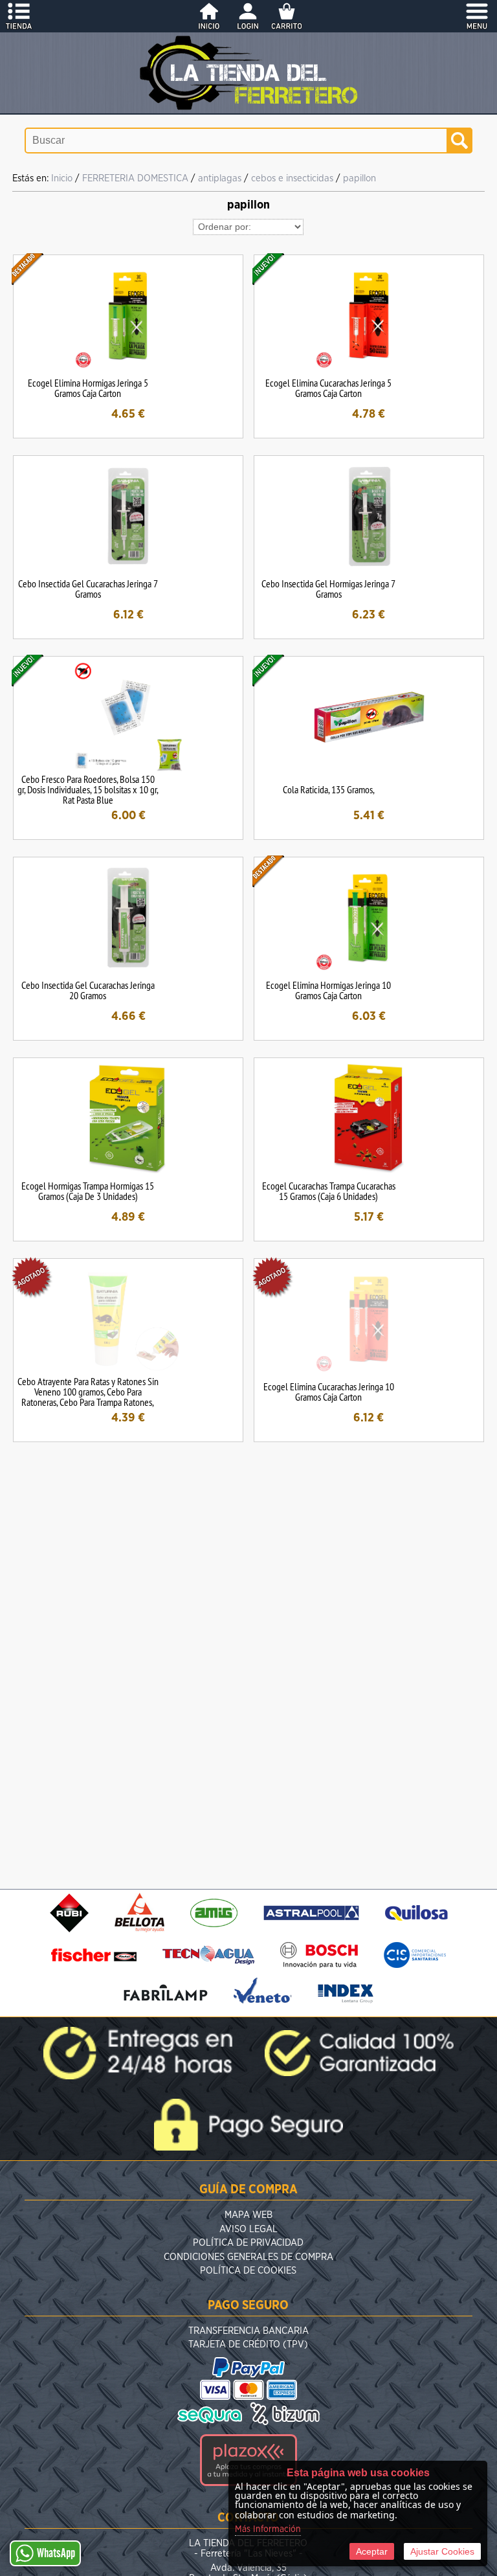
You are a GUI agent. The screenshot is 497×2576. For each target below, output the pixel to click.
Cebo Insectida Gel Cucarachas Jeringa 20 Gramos (88, 990)
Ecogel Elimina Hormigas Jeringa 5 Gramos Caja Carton (88, 388)
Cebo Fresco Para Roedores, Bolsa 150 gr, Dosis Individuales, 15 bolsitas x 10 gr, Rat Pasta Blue (88, 789)
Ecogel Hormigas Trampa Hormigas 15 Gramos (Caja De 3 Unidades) (88, 1191)
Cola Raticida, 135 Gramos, (329, 789)
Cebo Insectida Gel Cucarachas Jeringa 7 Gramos (88, 589)
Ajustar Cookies (442, 2551)
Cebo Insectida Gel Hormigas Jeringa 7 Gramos (328, 589)
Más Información (268, 2529)
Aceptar (372, 2551)
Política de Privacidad (248, 2243)
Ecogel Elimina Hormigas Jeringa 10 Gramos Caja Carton (328, 990)
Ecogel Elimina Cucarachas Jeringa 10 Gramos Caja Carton (329, 1392)
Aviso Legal (248, 2229)
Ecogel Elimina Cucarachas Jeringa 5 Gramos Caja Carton (328, 388)
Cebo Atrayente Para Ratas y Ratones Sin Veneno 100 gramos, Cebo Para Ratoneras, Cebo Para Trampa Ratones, (88, 1392)
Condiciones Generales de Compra (248, 2257)
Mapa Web (248, 2215)
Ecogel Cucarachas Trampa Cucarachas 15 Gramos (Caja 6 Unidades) (329, 1191)
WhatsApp (56, 2553)
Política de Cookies (248, 2271)
